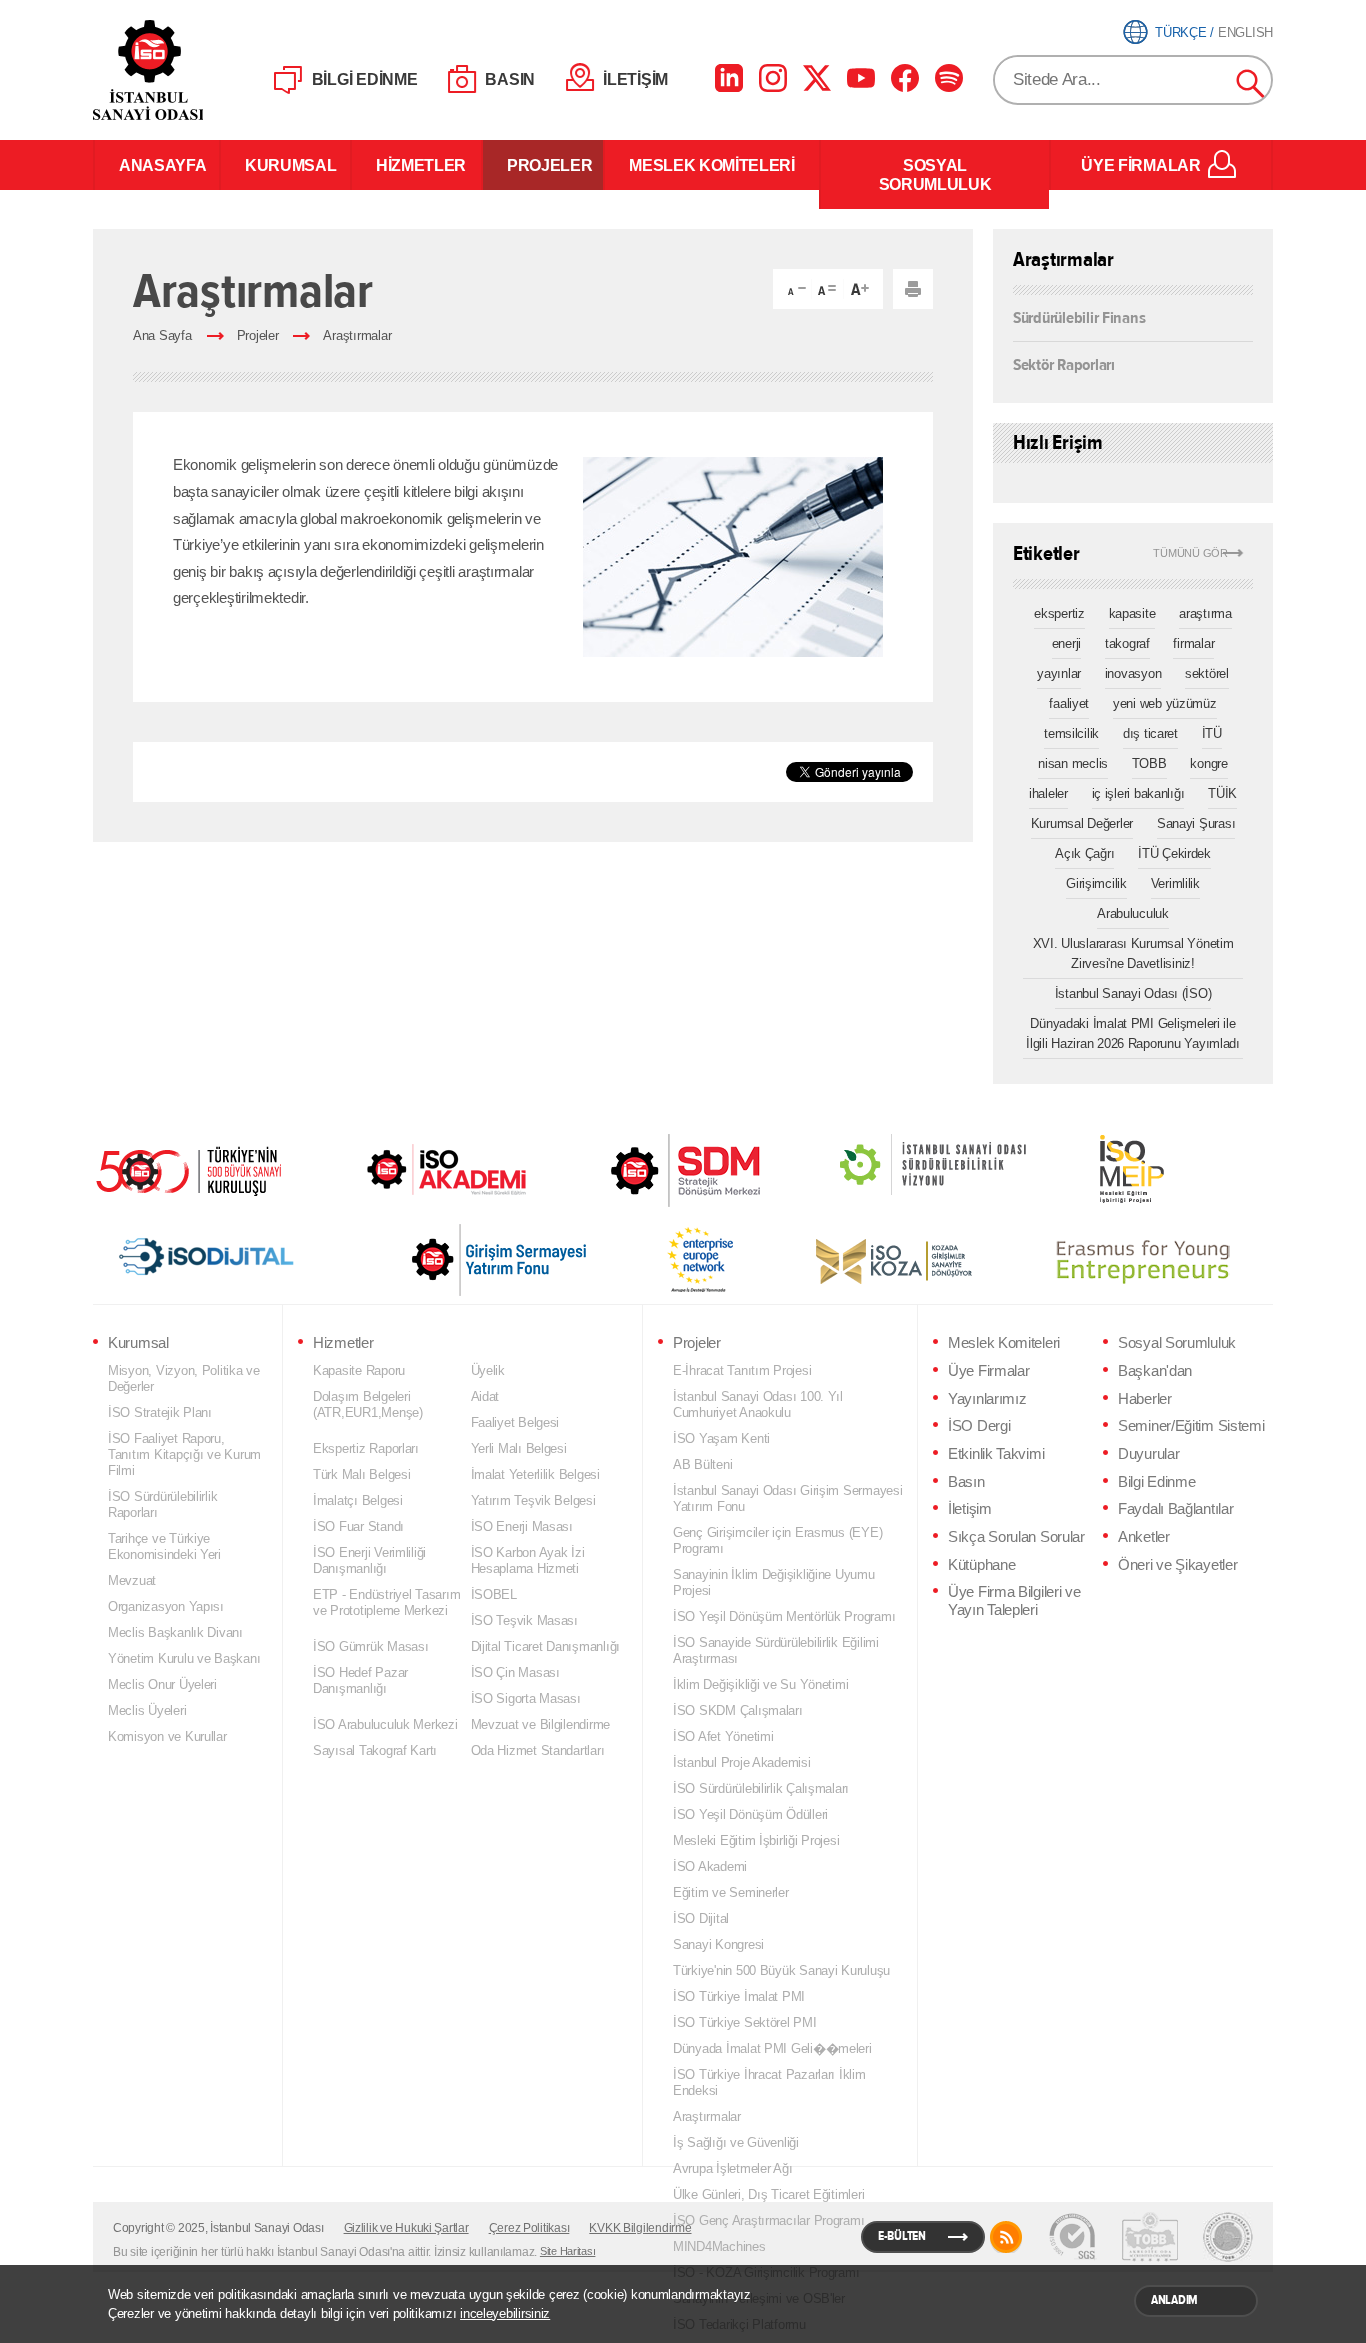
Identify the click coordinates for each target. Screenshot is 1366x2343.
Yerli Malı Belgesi (519, 1448)
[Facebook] (905, 78)
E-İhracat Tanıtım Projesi (742, 1370)
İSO (200, 70)
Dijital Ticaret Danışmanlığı (546, 1646)
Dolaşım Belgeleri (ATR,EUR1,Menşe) (368, 1404)
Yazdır (913, 289)
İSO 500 (203, 1169)
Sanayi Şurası (1196, 823)
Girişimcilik (1096, 883)
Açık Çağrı (1084, 853)
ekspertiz (1059, 613)
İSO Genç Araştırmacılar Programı (768, 2220)
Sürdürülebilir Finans (1079, 318)
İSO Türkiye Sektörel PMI (745, 2022)
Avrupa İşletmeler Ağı (732, 2168)
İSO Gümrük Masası (370, 1646)
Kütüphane (981, 1565)
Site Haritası (568, 2251)
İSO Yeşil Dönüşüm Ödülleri (750, 1814)
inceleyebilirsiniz (505, 2313)
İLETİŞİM (635, 79)
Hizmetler (343, 1343)
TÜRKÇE (1180, 32)
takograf (1127, 643)
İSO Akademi (422, 1169)
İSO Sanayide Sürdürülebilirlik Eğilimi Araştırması (776, 1650)
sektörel (1207, 673)
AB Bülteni (702, 1464)
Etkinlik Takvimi (996, 1454)
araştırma (1205, 613)
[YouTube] (861, 78)
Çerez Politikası (529, 2228)
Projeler (258, 335)
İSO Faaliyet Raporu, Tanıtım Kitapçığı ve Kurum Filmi (184, 1454)
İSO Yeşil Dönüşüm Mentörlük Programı (784, 1616)
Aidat (485, 1396)
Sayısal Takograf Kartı (375, 1750)
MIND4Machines (719, 2246)
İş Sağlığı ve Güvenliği (736, 2142)
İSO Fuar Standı (358, 1526)
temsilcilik (1071, 733)
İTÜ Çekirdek (1174, 853)
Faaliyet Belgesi (515, 1422)
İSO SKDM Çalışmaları (738, 1710)
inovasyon (1133, 673)
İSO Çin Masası (515, 1672)
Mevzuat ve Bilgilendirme (541, 1724)
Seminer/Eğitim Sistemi (1191, 1426)
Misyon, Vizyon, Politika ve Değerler (184, 1378)
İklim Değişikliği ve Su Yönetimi (760, 1684)
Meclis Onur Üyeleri (162, 1684)
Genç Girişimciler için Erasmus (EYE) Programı (777, 1540)
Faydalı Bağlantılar (1175, 1509)
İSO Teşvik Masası (524, 1620)
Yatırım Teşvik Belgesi (533, 1500)
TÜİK (1222, 793)
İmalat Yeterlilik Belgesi (535, 1474)
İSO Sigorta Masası (526, 1698)
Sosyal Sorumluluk (1177, 1343)
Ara (1251, 84)
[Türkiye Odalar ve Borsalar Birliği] (1228, 2237)
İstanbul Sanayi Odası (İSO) (1133, 993)
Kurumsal (138, 1343)
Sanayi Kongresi (718, 1944)
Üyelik (488, 1370)
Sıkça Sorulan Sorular (1016, 1537)
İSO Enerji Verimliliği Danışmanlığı (369, 1560)
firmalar (1193, 643)
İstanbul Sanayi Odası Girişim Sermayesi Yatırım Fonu (788, 1498)
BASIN (510, 79)
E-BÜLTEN (902, 2236)
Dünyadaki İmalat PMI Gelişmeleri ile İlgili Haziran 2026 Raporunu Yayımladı (1133, 1033)
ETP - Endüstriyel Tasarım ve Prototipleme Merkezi (386, 1602)
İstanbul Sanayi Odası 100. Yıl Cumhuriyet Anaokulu (758, 1404)
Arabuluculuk (1133, 913)
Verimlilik (1175, 883)
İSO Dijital (701, 1918)
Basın (966, 1482)
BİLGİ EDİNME (365, 79)
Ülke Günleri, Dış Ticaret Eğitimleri (768, 2194)
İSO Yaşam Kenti (721, 1438)
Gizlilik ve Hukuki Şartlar (406, 2228)
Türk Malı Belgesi (361, 1474)
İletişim (970, 1509)
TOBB (1149, 763)
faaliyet (1069, 703)
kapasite (1132, 613)
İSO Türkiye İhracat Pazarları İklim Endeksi (769, 2082)
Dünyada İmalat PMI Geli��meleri (772, 2048)
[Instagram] (773, 78)
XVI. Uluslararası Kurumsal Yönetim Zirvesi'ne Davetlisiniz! (1133, 953)
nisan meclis (1073, 763)
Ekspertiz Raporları (366, 1448)
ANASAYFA (157, 165)
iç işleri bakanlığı (1138, 793)
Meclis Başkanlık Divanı (175, 1632)
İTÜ (1212, 733)
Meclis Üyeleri (147, 1710)
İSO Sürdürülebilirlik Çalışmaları (761, 1788)
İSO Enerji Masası (522, 1526)
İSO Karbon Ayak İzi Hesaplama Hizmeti (528, 1560)
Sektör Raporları (1064, 363)
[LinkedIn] (729, 78)
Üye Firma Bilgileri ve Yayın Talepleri (1014, 1601)
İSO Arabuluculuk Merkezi (385, 1724)
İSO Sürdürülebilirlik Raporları (162, 1504)
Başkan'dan (1155, 1371)
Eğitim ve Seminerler (731, 1892)
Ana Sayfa (162, 335)
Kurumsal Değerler (1082, 823)
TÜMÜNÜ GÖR (1190, 553)
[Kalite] (1072, 2237)
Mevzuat (132, 1580)
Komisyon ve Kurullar (167, 1736)
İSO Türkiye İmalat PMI (739, 1996)
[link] (645, 1170)
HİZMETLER (416, 165)
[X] (817, 78)
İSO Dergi (979, 1426)
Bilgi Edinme (1156, 1482)
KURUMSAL (285, 165)
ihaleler (1048, 793)
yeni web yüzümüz (1165, 703)
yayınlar (1059, 673)
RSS (1006, 2237)
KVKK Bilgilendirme (640, 2228)
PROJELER (543, 165)
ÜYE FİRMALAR (1140, 165)
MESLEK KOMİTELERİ (712, 165)
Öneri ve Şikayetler (1177, 1565)
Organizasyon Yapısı (166, 1606)
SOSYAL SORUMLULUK (935, 174)
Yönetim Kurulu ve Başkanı (184, 1658)
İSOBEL (494, 1594)
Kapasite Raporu (359, 1370)
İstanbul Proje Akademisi (742, 1762)
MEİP (1096, 1169)
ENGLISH (1245, 32)
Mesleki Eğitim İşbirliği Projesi (756, 1840)
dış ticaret (1150, 733)
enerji (1066, 643)
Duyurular (1148, 1454)
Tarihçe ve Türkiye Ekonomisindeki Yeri (164, 1546)
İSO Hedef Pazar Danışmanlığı (360, 1680)
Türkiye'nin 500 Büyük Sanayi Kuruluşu (781, 1970)
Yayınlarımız (987, 1399)
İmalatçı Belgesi (358, 1500)
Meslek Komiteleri (1004, 1343)
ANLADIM (1174, 2300)
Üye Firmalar (988, 1371)
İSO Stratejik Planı (160, 1412)
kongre (1208, 763)
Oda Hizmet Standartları (538, 1750)
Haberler (1145, 1399)
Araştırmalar (357, 335)
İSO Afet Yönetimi (723, 1736)
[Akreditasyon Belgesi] (1150, 2237)
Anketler (1144, 1537)
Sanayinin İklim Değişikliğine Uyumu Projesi (774, 1582)
